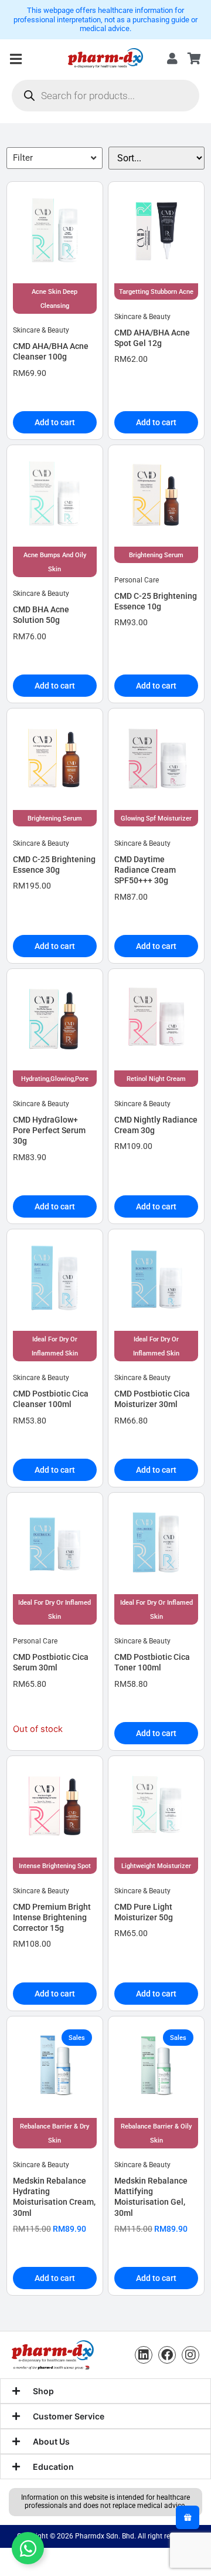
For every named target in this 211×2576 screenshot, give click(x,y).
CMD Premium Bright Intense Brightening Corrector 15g (52, 1917)
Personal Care (137, 580)
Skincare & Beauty (41, 330)
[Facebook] (167, 2355)
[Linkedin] (144, 2355)
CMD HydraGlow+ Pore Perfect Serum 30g (49, 1130)
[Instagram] (190, 2355)
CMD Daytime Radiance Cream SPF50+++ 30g (145, 870)
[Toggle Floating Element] (28, 2548)
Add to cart (55, 422)
